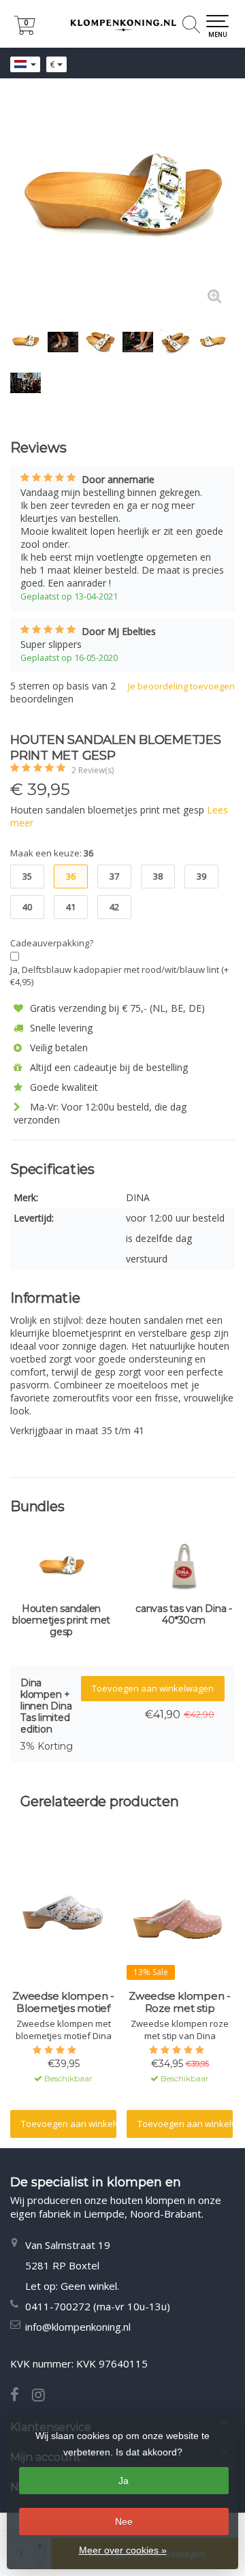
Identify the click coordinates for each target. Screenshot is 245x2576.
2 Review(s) (93, 770)
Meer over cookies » (123, 2550)
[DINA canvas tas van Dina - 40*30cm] (184, 1569)
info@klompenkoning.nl (78, 2327)
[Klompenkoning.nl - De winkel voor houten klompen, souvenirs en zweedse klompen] (122, 24)
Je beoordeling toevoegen (181, 686)
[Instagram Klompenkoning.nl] (44, 2396)
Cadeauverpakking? (52, 943)
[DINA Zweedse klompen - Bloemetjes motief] (63, 1915)
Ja (124, 2481)
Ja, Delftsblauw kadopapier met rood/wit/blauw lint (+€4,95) (119, 976)
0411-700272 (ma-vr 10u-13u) (98, 2306)
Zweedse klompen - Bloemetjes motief (63, 2002)
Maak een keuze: (52, 853)
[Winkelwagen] (24, 31)
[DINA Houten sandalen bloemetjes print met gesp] (122, 204)
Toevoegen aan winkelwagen (153, 1688)
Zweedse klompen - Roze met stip (180, 2002)
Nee (124, 2521)
